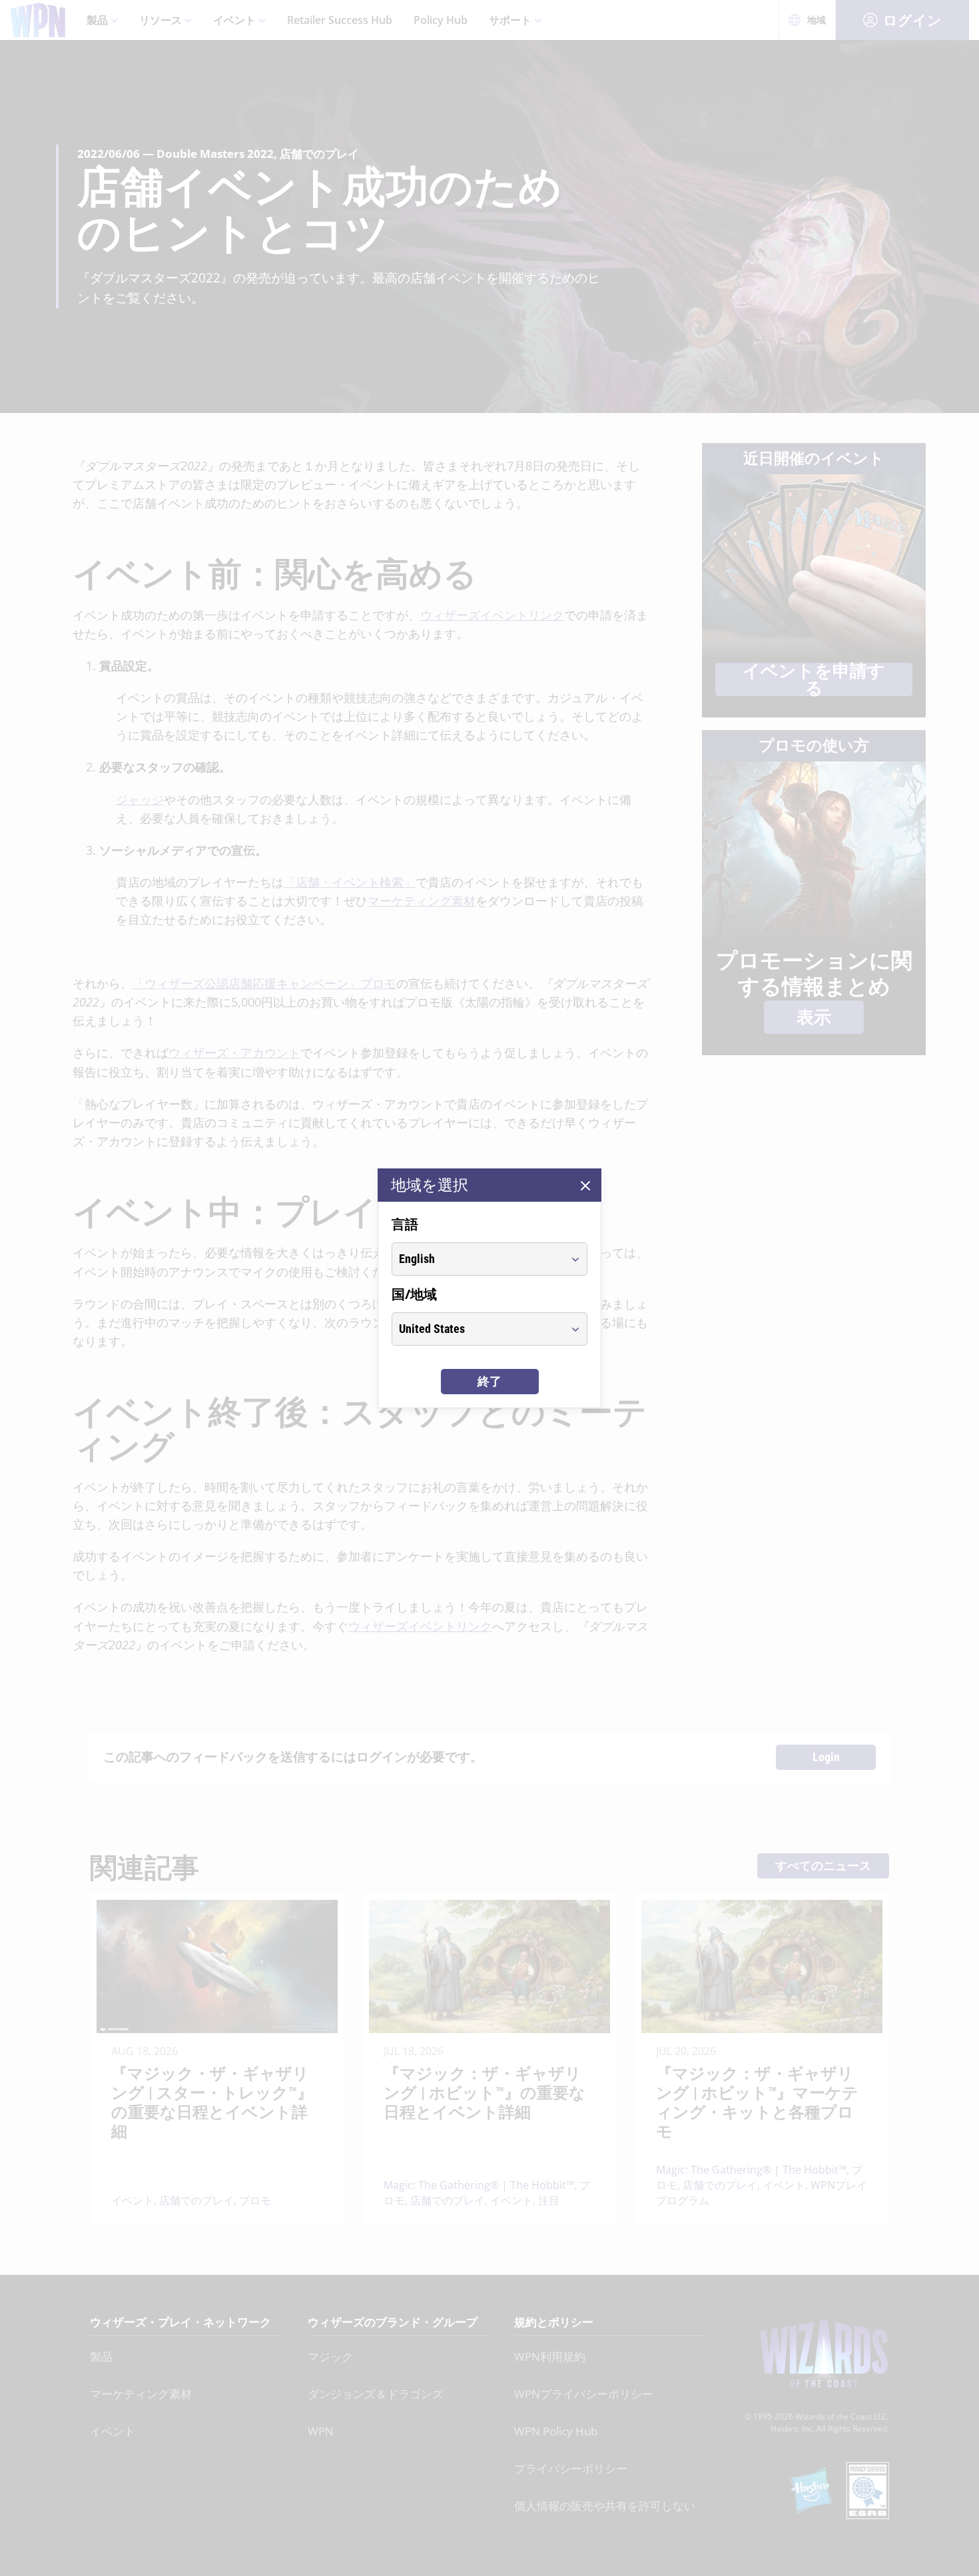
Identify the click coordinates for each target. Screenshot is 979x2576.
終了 (489, 1381)
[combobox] (477, 1259)
